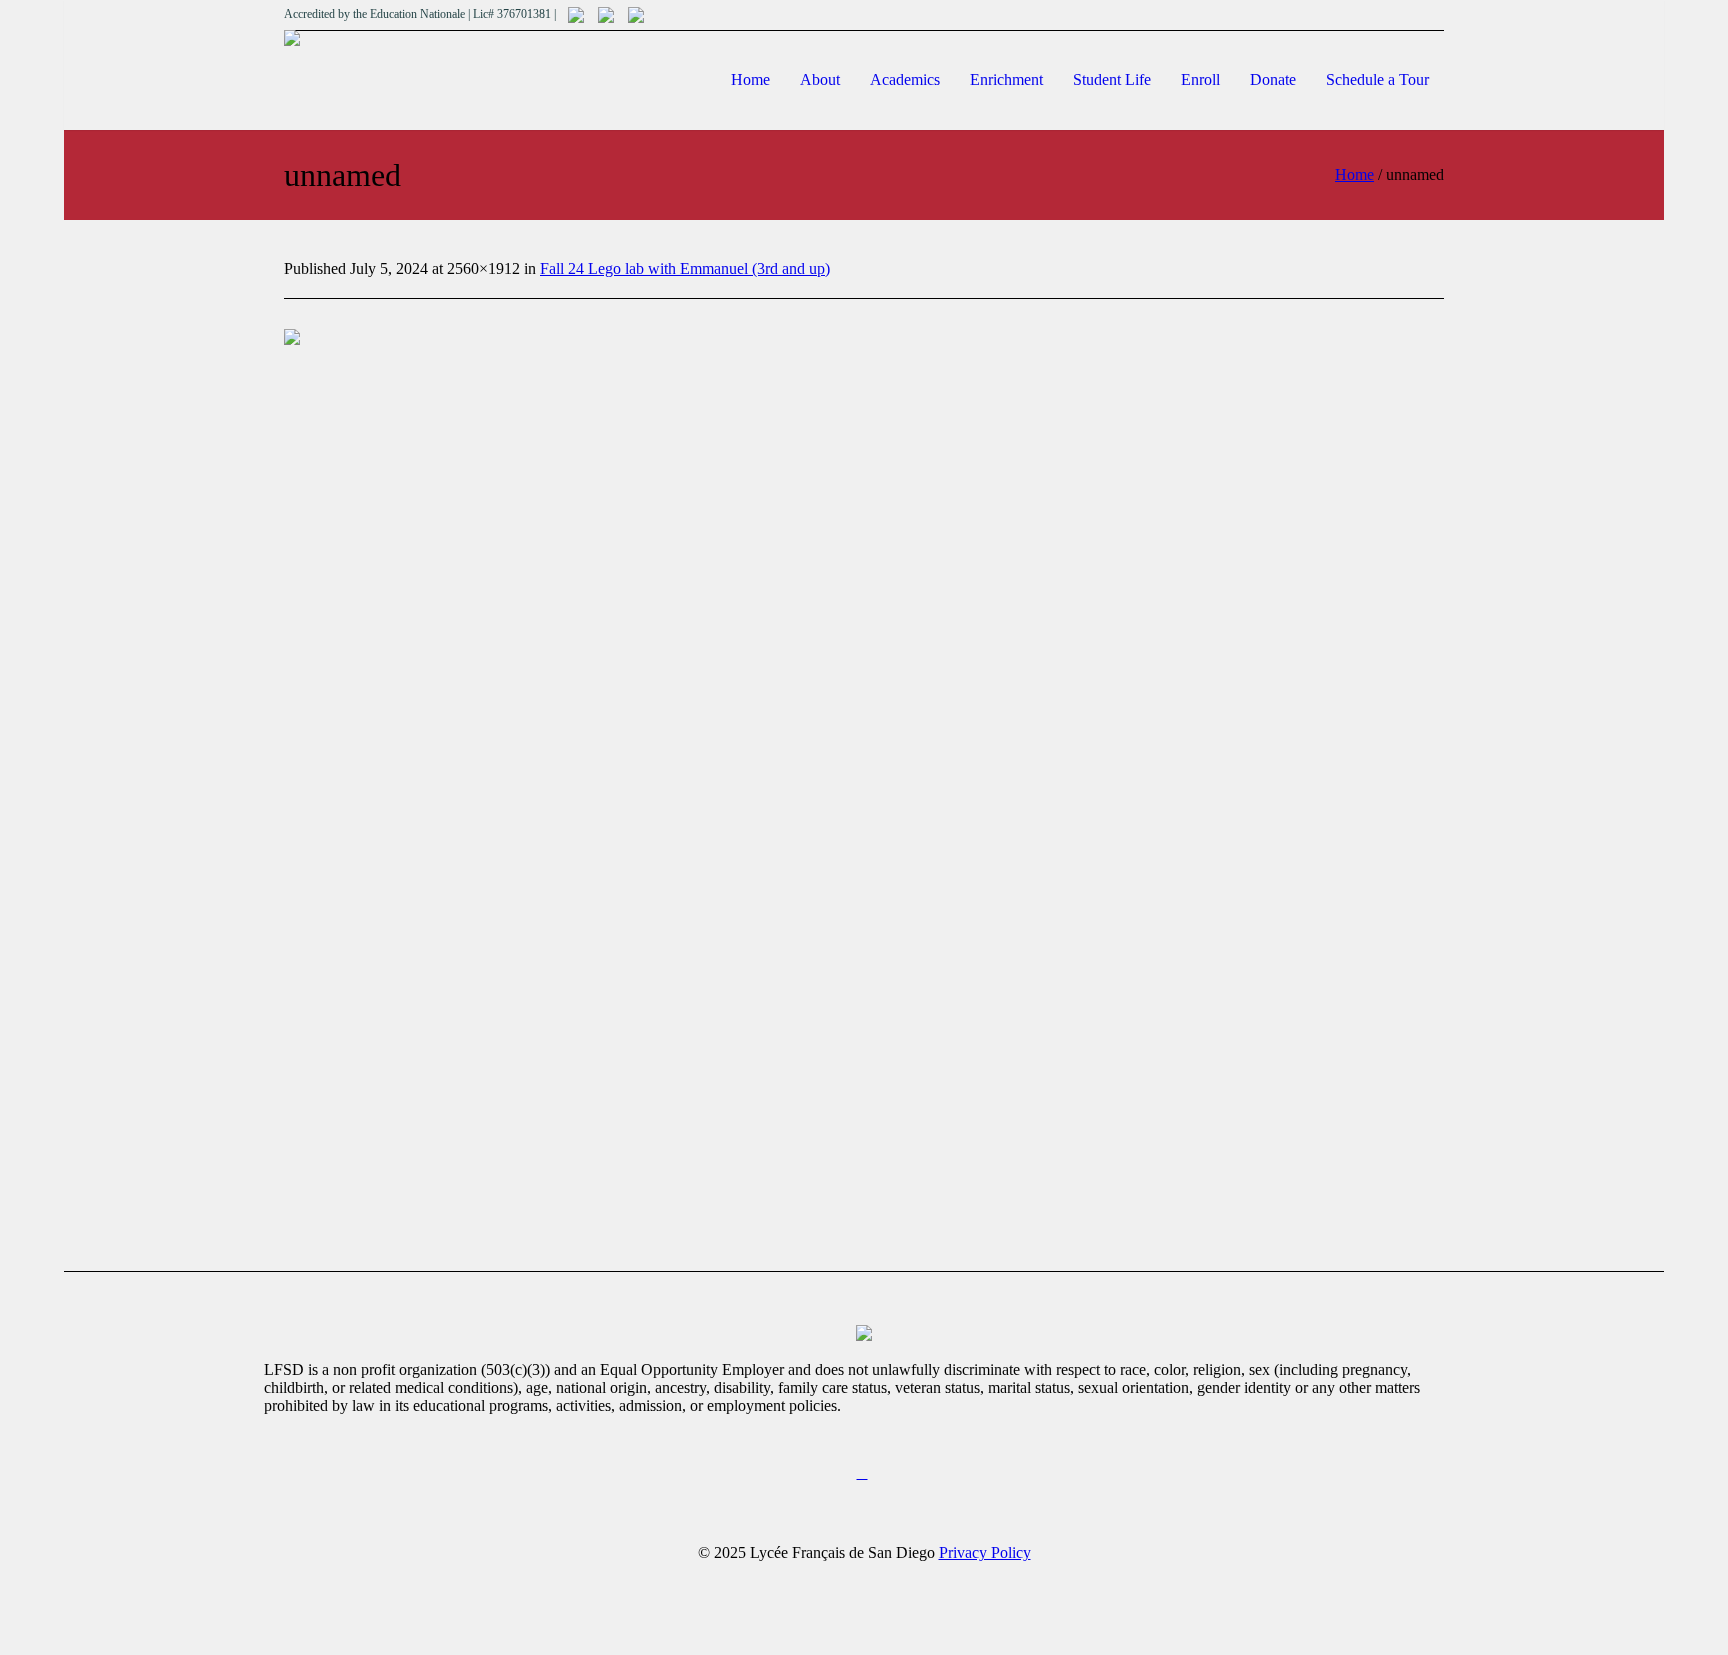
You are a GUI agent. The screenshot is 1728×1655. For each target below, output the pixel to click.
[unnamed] (864, 762)
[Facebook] (862, 1474)
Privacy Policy (985, 1552)
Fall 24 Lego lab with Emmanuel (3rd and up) (685, 268)
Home (1354, 174)
